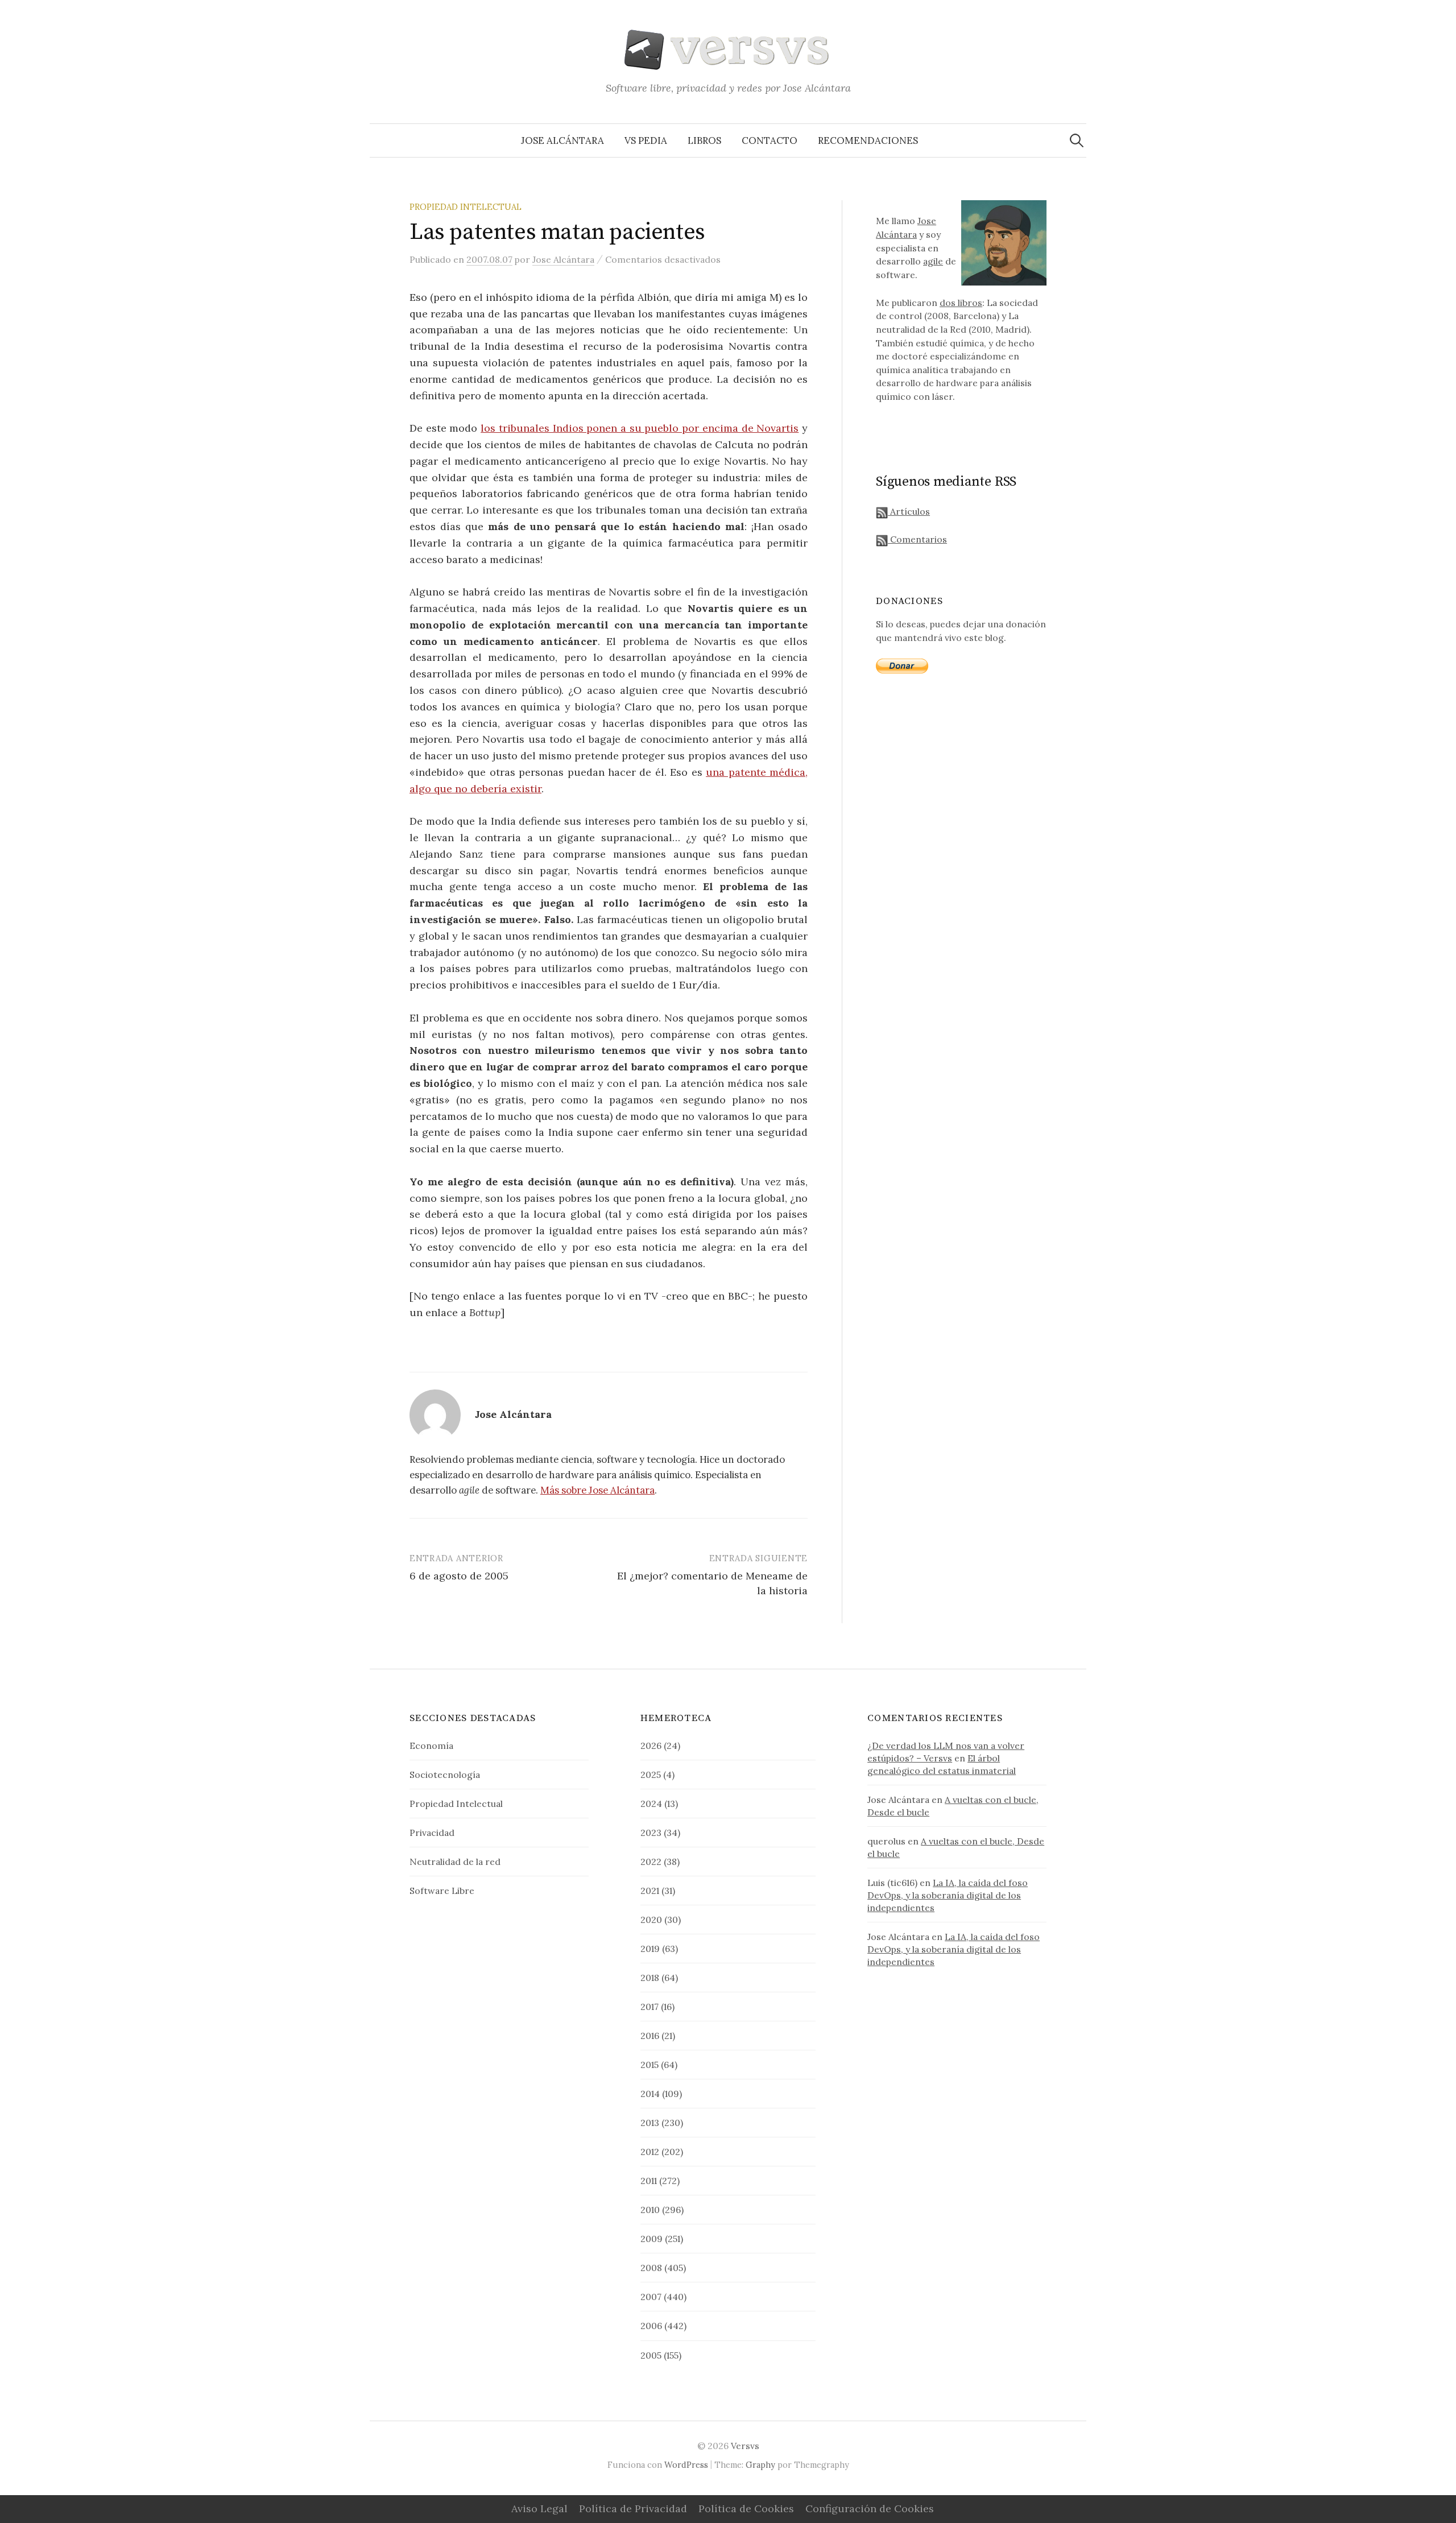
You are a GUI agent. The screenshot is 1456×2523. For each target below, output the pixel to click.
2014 (650, 2094)
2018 (650, 1978)
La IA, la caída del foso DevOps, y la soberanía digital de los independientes (948, 1895)
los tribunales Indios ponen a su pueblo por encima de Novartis (640, 428)
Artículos (909, 511)
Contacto (770, 140)
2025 (651, 1775)
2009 (652, 2239)
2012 (650, 2152)
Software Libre (442, 1891)
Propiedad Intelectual (466, 207)
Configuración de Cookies (870, 2508)
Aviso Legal (539, 2508)
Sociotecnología (445, 1775)
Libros (704, 140)
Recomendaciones (868, 140)
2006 (651, 2326)
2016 (650, 2036)
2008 (651, 2268)
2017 (650, 2007)
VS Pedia (646, 140)
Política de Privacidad (633, 2508)
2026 (651, 1746)
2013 (650, 2123)
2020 (651, 1920)
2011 (649, 2181)
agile (933, 261)
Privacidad (432, 1833)
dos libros (961, 303)
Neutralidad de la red (455, 1862)
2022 (651, 1862)
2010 (650, 2210)
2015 (650, 2065)
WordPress (686, 2465)
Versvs (745, 2446)
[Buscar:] (1077, 140)
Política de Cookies (746, 2508)
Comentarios (917, 539)
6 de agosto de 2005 (459, 1576)
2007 (651, 2297)
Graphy (760, 2465)
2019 (650, 1949)
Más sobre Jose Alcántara (597, 1490)
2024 (651, 1804)
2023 (651, 1833)
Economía (431, 1746)
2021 (650, 1891)
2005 (651, 2355)
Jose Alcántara (562, 140)
